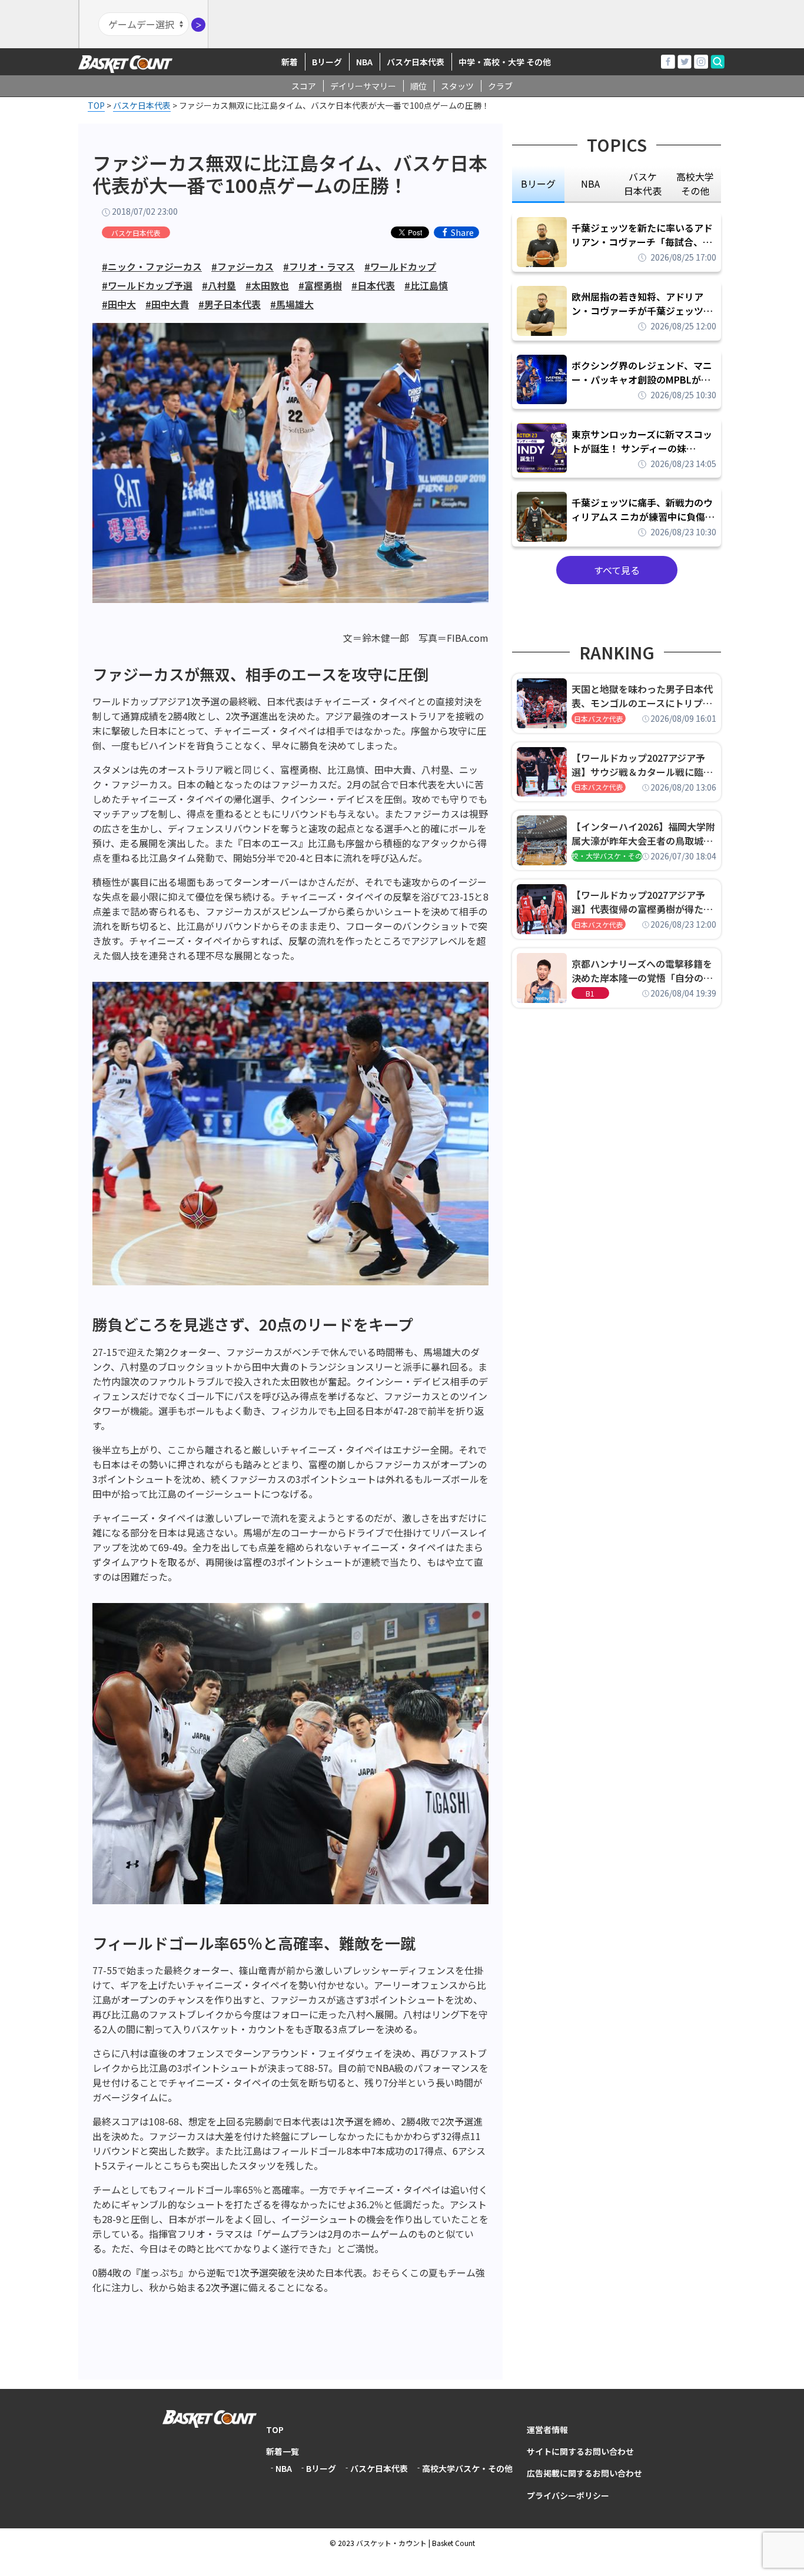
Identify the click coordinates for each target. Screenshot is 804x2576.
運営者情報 (547, 2430)
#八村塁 (219, 285)
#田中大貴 (167, 304)
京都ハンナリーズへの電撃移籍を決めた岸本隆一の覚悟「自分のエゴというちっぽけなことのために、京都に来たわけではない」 (642, 971)
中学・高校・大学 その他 (505, 62)
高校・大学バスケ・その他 (607, 856)
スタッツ (457, 86)
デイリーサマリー (363, 86)
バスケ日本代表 (416, 62)
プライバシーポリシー (568, 2495)
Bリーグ (327, 62)
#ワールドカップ (400, 266)
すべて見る (617, 570)
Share (462, 232)
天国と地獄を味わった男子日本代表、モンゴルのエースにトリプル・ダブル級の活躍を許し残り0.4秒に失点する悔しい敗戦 (644, 696)
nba (590, 184)
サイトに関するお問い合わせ (580, 2451)
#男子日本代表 (230, 304)
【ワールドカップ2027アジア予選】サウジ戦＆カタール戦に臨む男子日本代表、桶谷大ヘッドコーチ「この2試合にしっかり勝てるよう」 (642, 765)
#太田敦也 (267, 285)
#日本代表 (373, 285)
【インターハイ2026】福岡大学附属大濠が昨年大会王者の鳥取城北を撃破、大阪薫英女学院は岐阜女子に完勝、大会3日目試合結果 (643, 834)
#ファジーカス (242, 266)
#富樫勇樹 (320, 285)
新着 (290, 62)
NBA (364, 62)
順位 (418, 86)
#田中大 (119, 304)
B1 (590, 993)
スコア (304, 86)
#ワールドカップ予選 (147, 285)
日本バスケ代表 (599, 719)
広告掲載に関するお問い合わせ (584, 2473)
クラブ (500, 86)
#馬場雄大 (292, 304)
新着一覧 (283, 2451)
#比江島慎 (426, 285)
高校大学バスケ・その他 (467, 2468)
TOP (275, 2430)
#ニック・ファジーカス (152, 266)
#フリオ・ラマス (319, 266)
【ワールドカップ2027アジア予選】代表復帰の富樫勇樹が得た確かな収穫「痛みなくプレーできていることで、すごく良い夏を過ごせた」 (642, 902)
